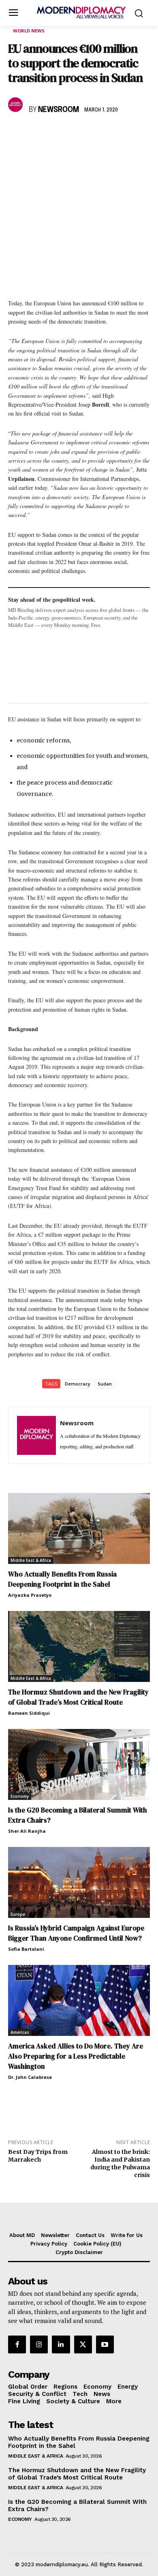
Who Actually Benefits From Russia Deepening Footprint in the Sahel (62, 1579)
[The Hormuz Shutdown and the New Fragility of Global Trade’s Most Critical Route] (79, 1646)
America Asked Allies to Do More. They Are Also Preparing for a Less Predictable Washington (76, 2056)
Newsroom (59, 110)
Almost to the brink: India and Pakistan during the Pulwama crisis (120, 2163)
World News (29, 31)
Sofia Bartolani (26, 1949)
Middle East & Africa (31, 1560)
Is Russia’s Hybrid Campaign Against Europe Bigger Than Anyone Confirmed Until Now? (76, 1933)
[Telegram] (109, 133)
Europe (18, 1914)
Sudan (105, 1384)
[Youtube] (105, 2344)
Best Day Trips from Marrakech (38, 2156)
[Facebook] (16, 133)
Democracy (78, 1384)
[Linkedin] (72, 133)
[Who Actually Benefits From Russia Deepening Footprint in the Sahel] (79, 1528)
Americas (20, 2032)
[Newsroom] (17, 105)
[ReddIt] (91, 133)
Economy (20, 1796)
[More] (128, 133)
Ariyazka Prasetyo (30, 1595)
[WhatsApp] (53, 133)
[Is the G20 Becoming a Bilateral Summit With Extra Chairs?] (79, 1764)
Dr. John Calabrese (30, 2077)
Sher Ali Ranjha (27, 1831)
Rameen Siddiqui (29, 1713)
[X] (35, 133)
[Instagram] (39, 2344)
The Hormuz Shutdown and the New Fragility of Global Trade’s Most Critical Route (78, 1697)
